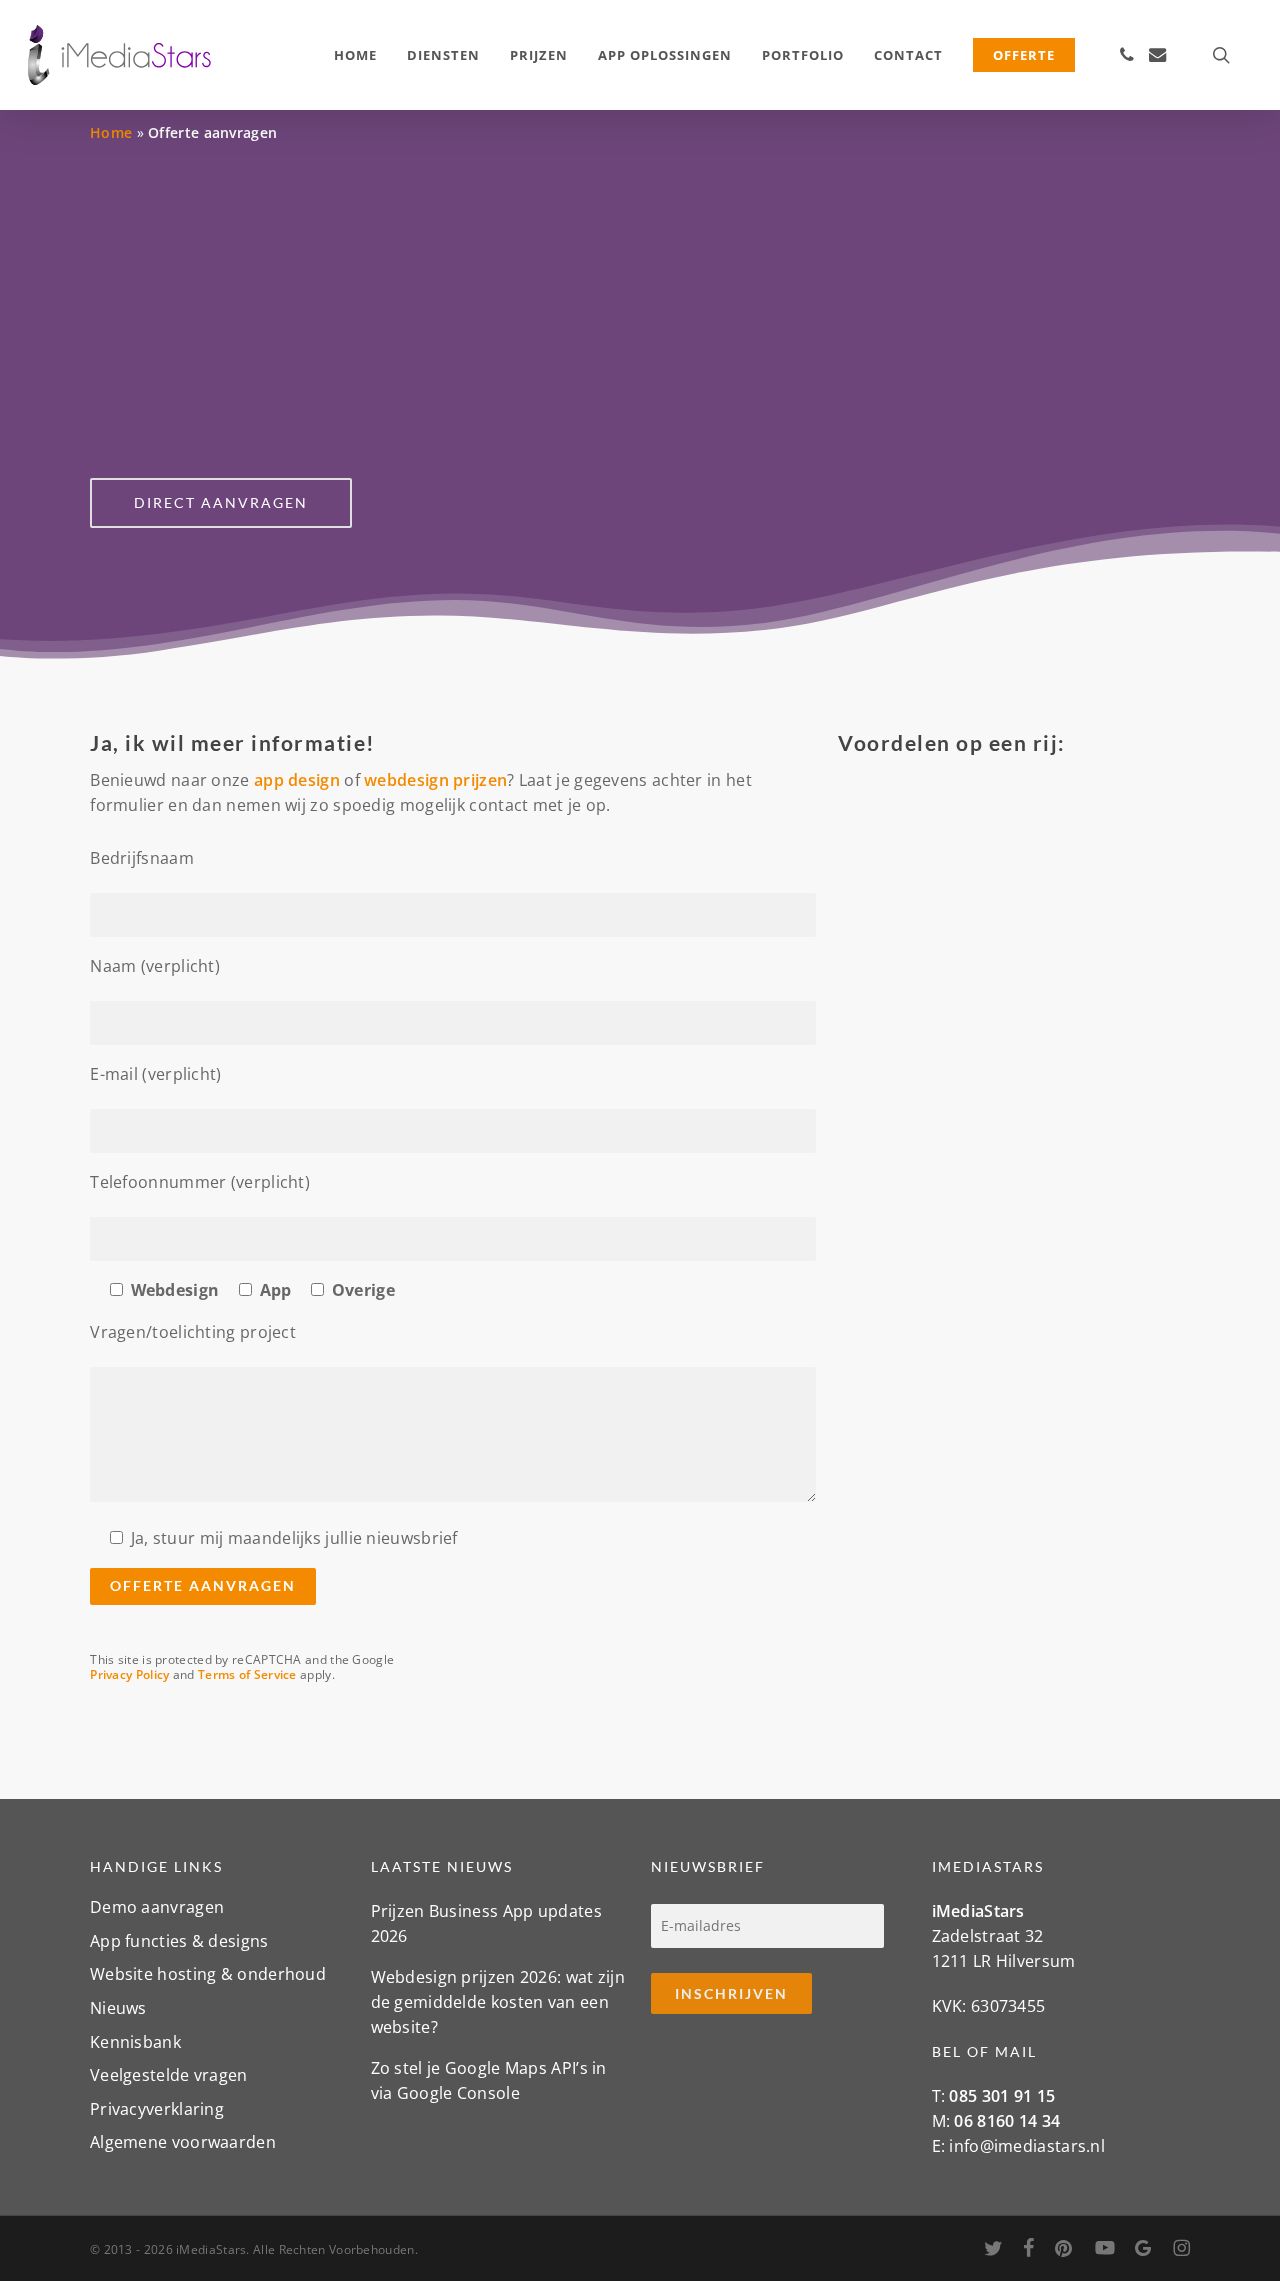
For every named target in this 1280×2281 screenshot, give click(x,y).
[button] (221, 503)
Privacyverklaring (157, 2109)
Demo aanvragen (157, 1908)
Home (111, 132)
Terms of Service (247, 1674)
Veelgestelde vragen (169, 2075)
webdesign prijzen (435, 780)
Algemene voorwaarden (183, 2142)
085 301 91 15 (1002, 2096)
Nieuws (118, 2008)
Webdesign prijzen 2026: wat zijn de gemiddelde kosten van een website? (498, 2002)
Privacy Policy (129, 1674)
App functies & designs (179, 1941)
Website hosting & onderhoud (208, 1974)
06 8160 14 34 (1007, 2121)
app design (297, 780)
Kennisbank (135, 2042)
